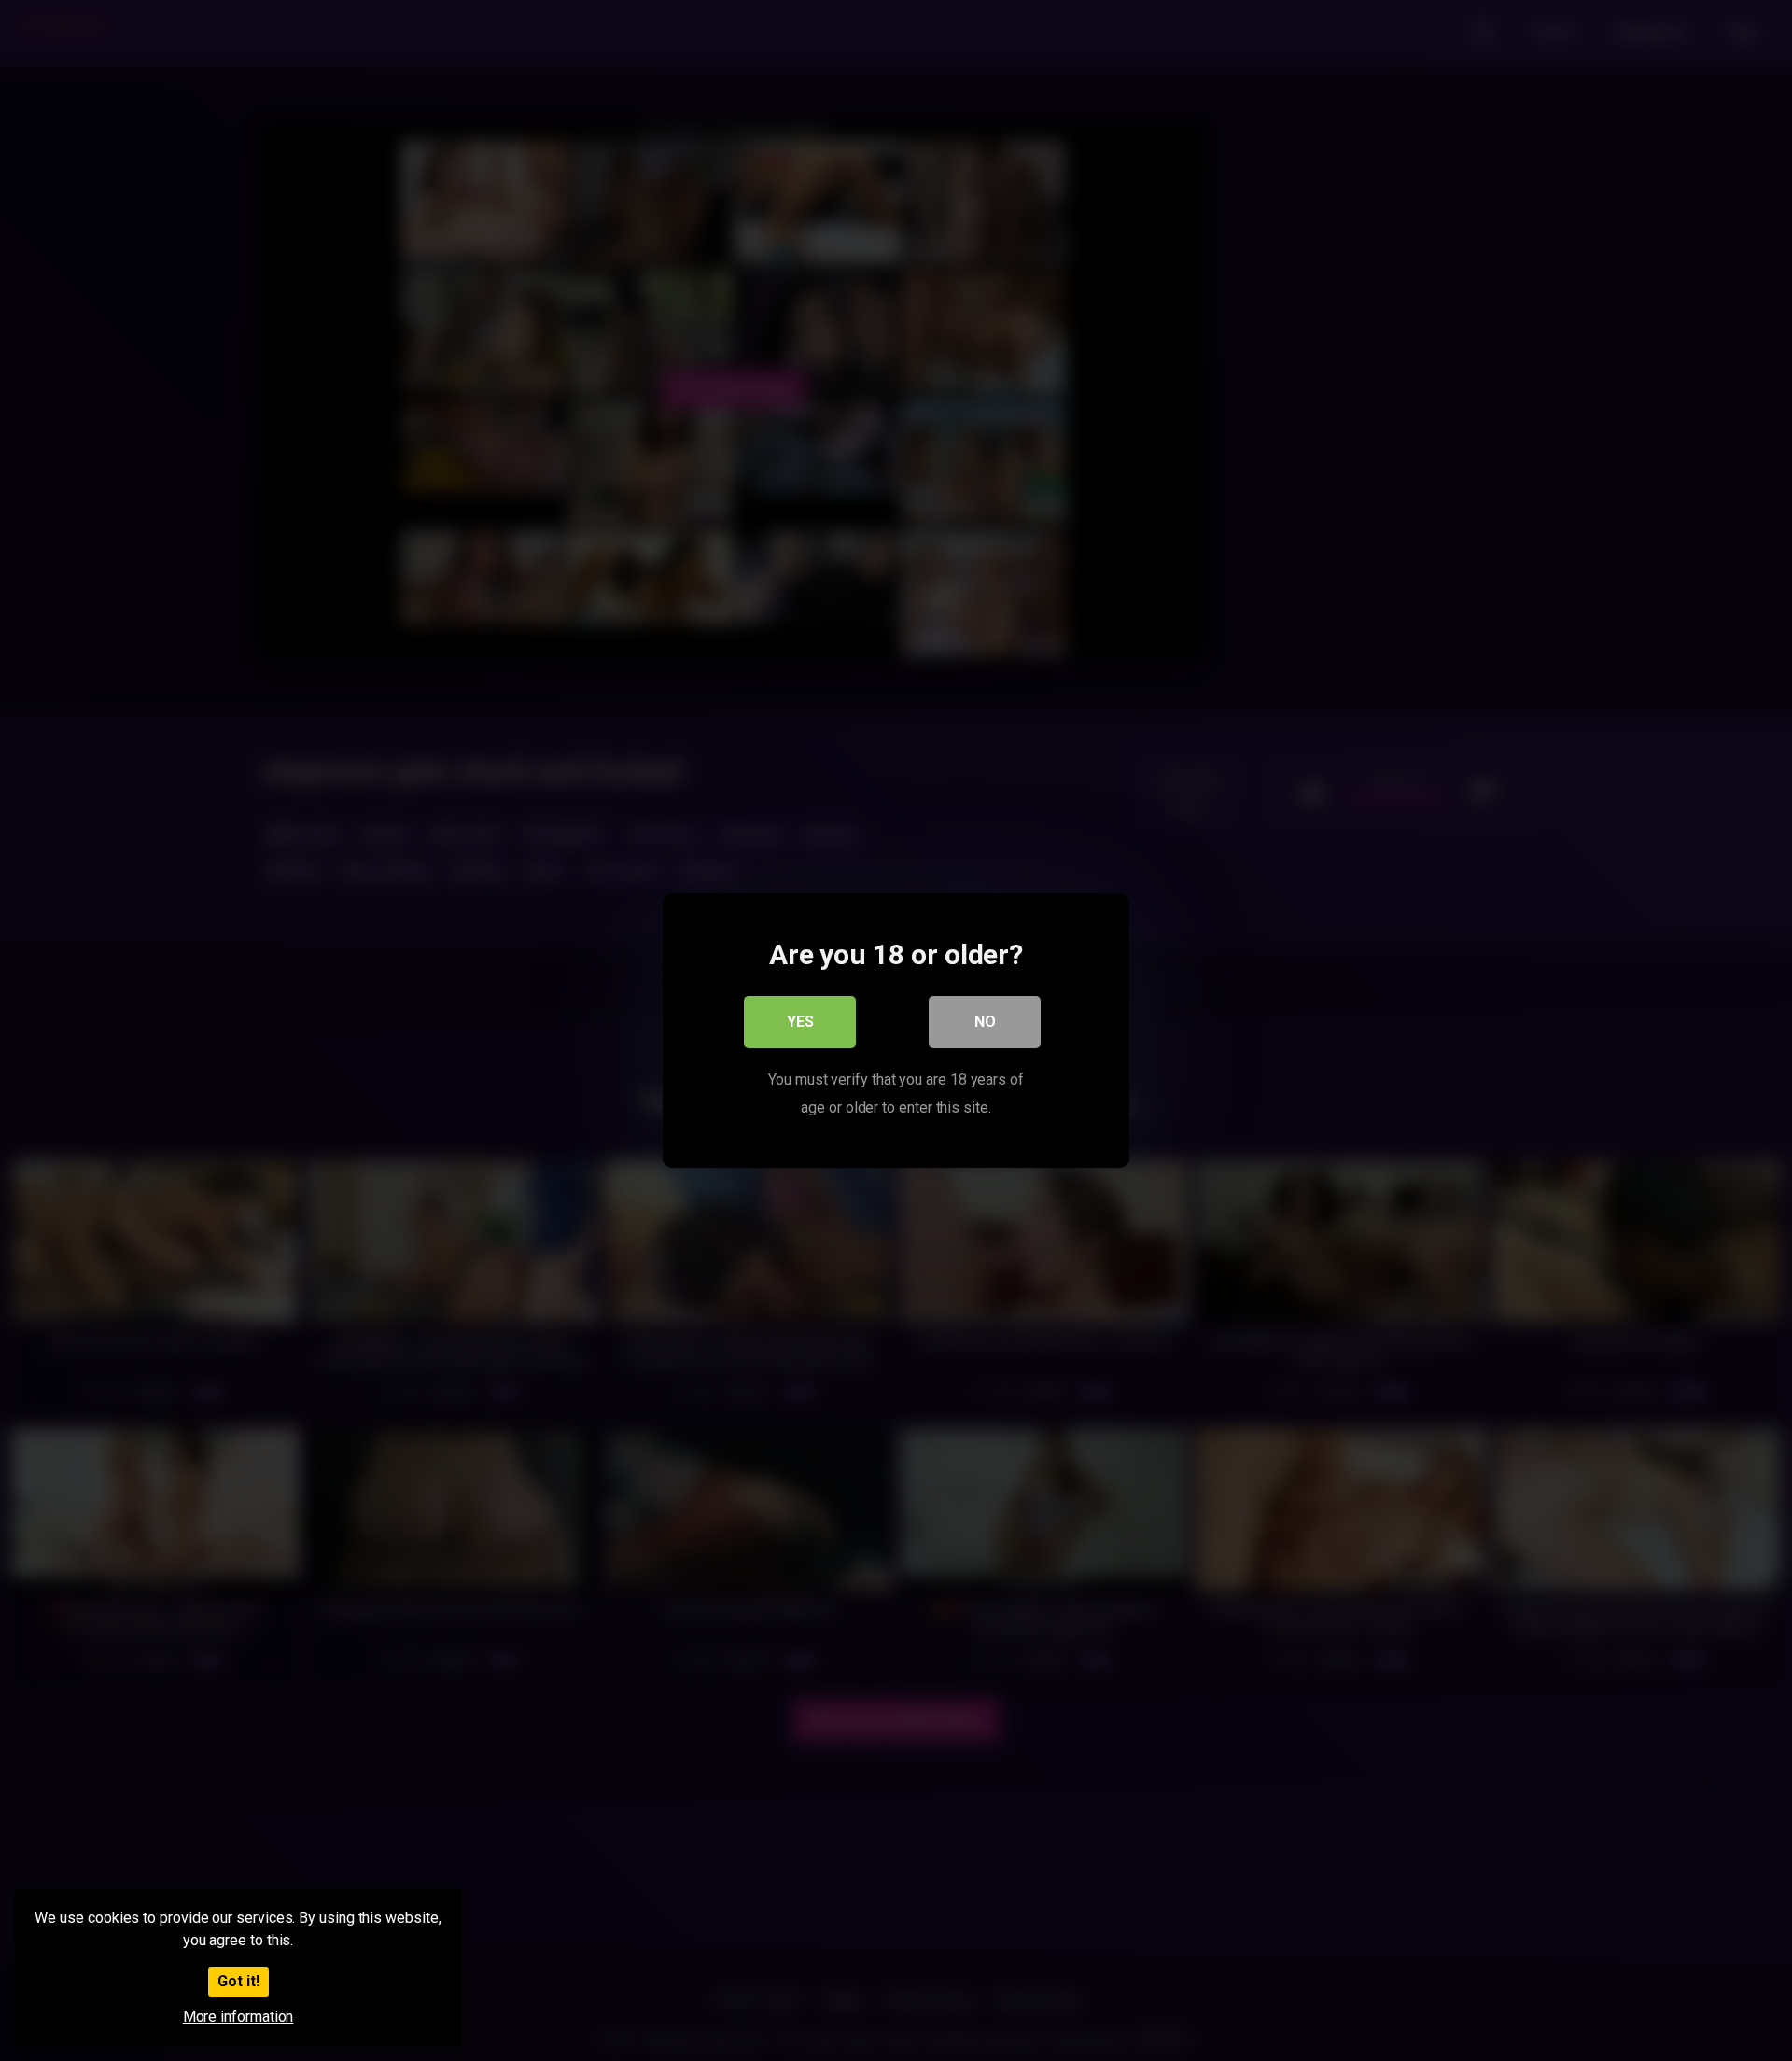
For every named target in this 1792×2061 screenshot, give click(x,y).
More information (238, 2017)
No (985, 1022)
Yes (800, 1022)
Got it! (238, 1981)
